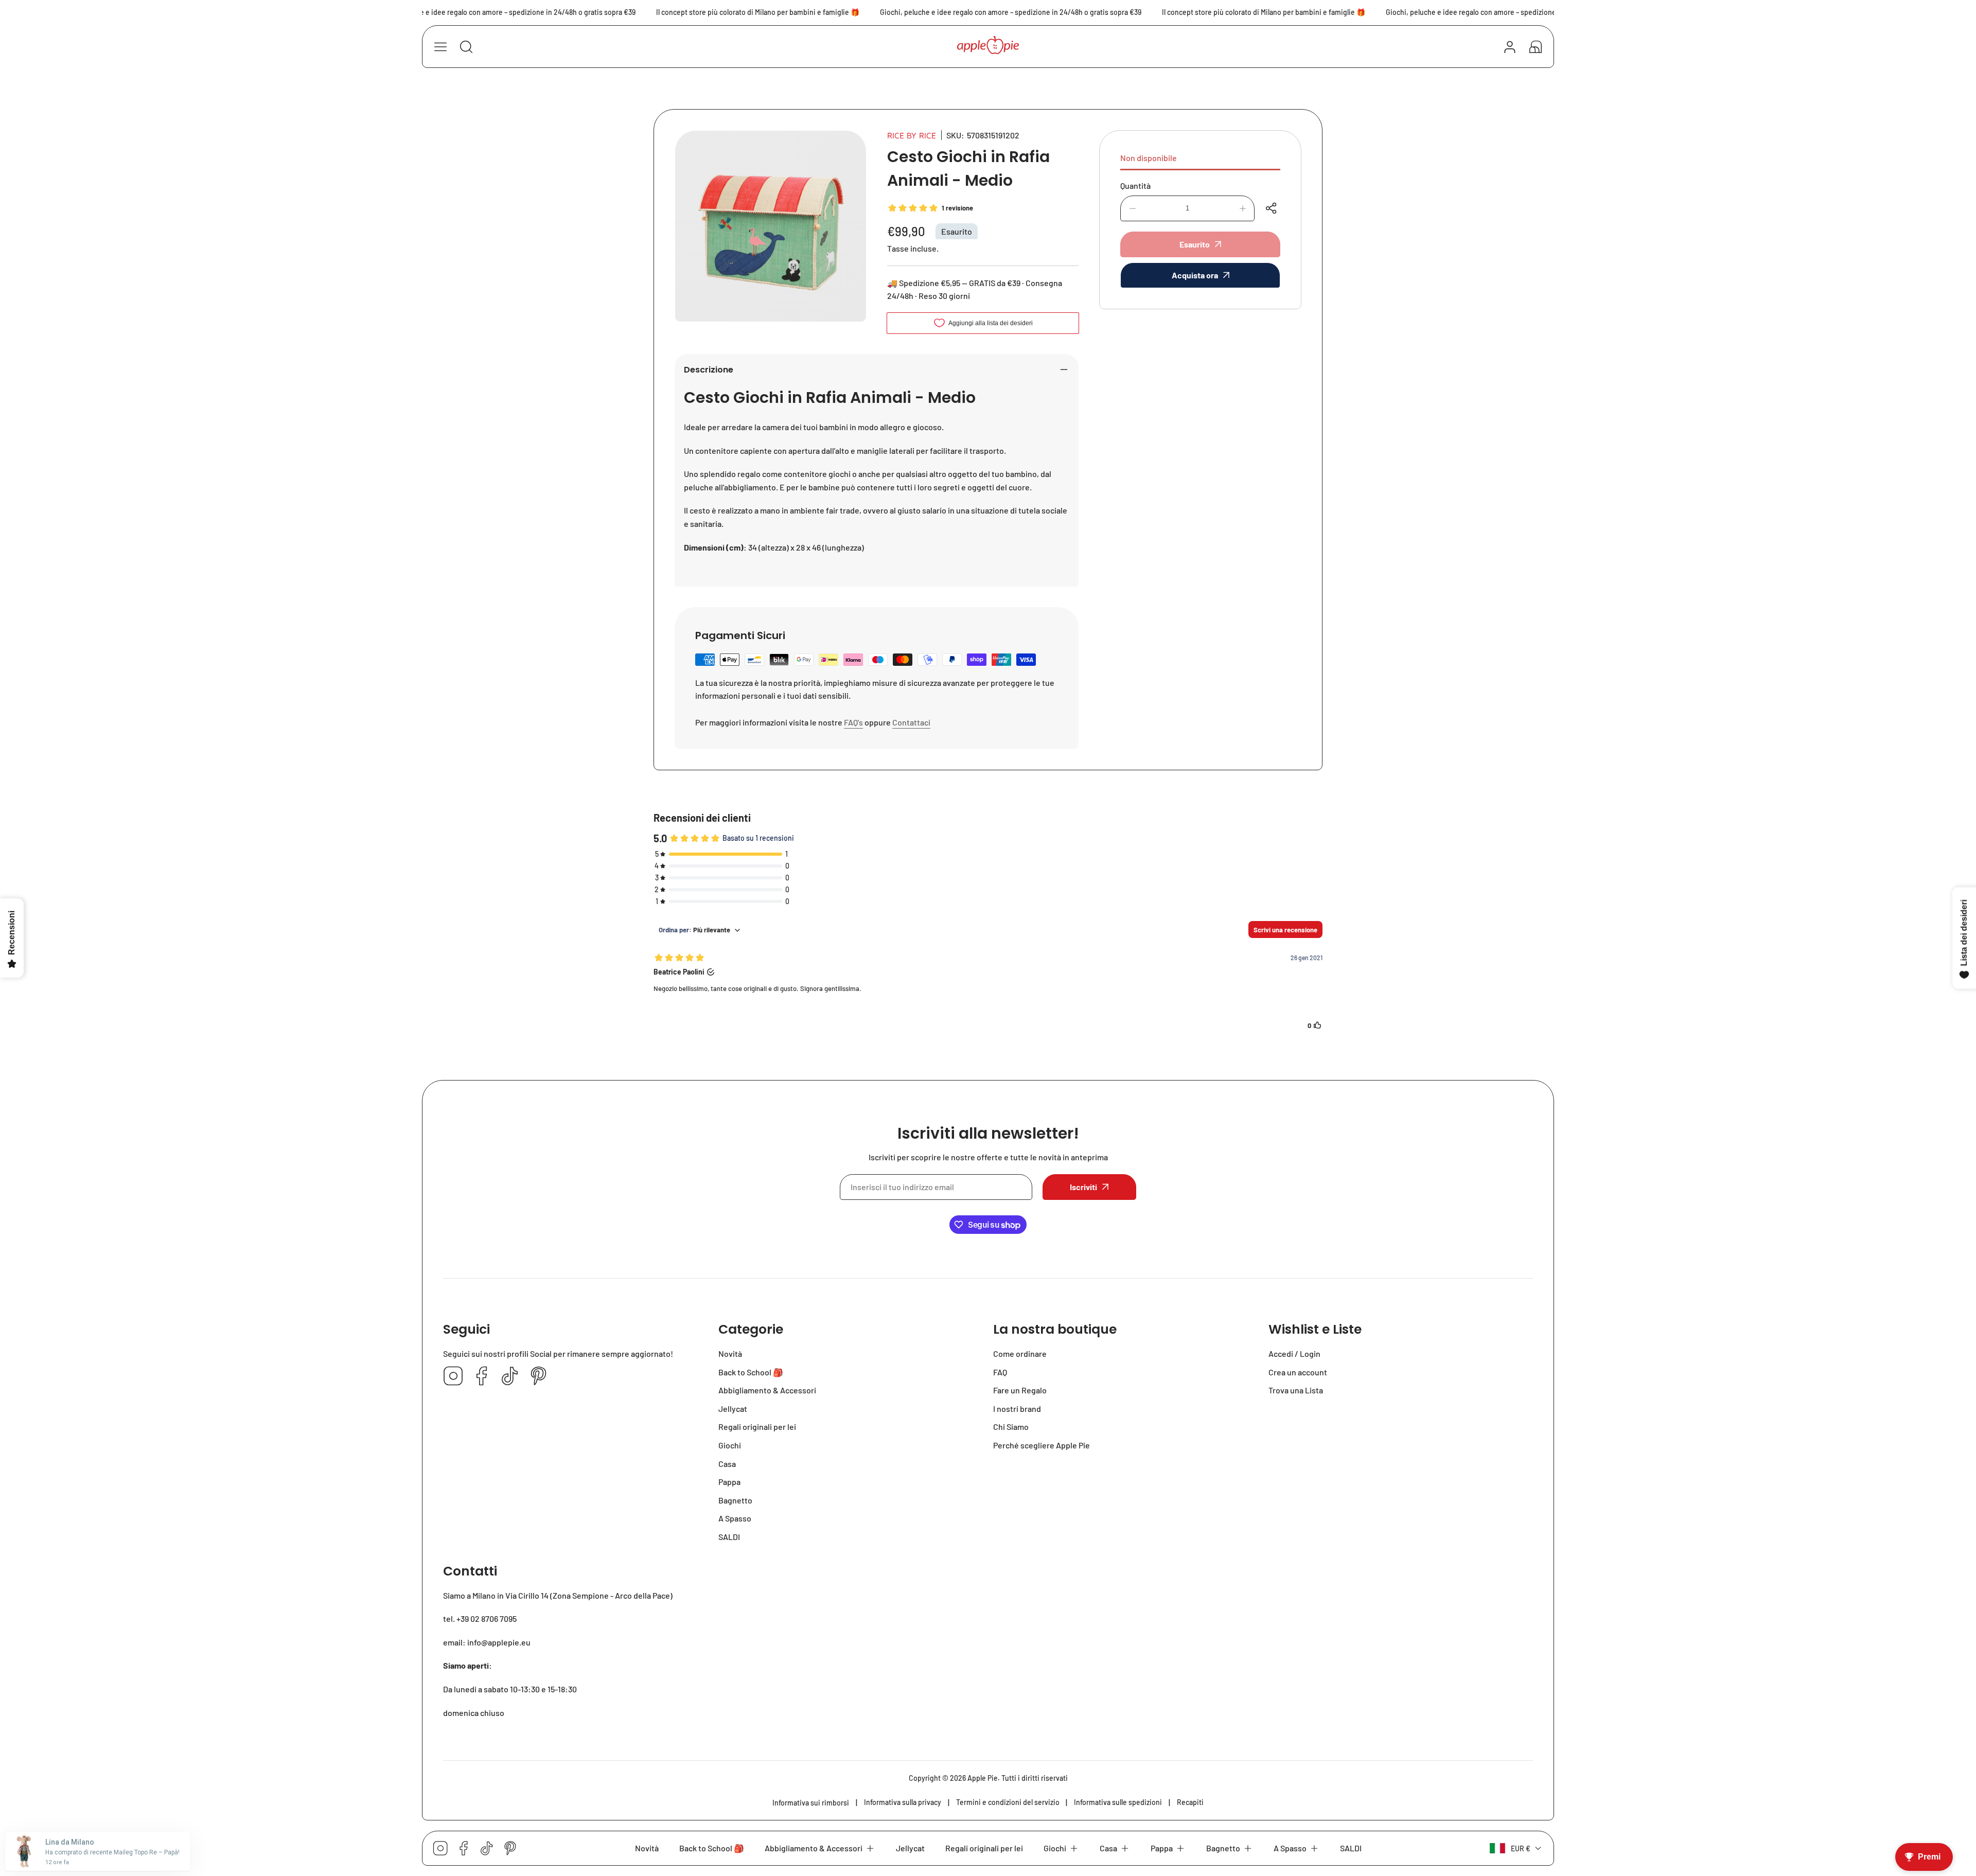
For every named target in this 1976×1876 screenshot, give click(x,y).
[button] (1536, 47)
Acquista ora (1195, 275)
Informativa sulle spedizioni (1118, 1802)
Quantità (1135, 185)
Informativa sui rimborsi (811, 1803)
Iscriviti (1083, 1187)
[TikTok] (510, 1377)
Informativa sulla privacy (903, 1802)
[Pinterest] (538, 1377)
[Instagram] (453, 1377)
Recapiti (1190, 1802)
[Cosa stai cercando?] (466, 47)
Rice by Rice (912, 135)
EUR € (1521, 1848)
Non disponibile (1149, 158)
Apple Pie (983, 1778)
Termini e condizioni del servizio (1008, 1802)
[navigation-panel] (440, 47)
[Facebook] (482, 1377)
